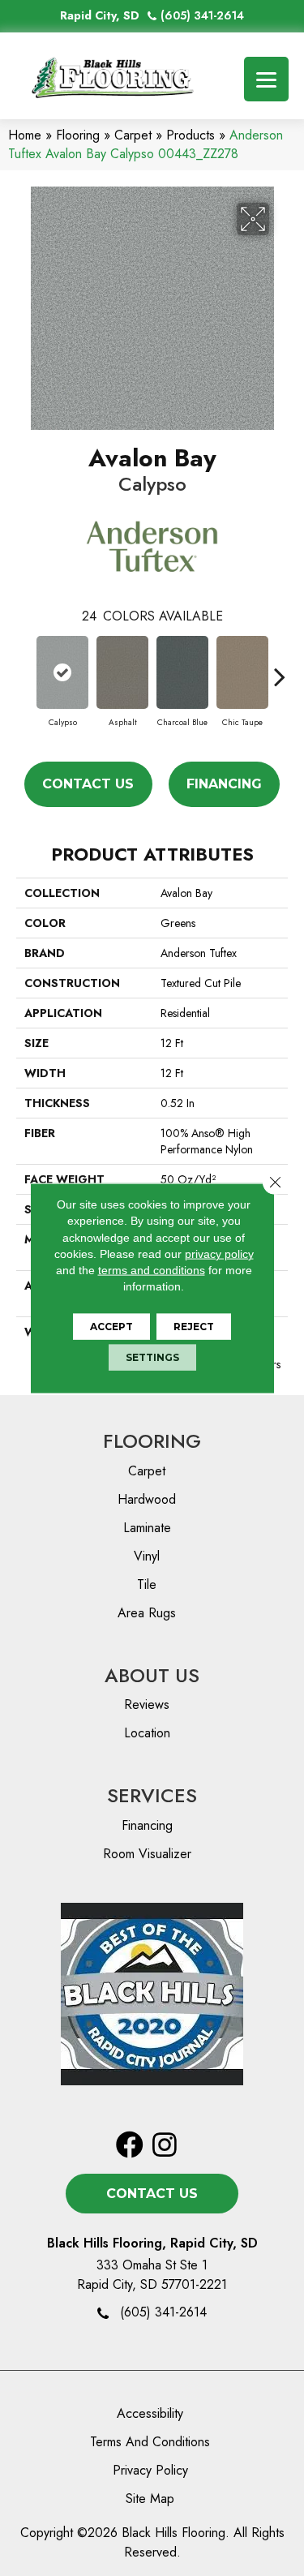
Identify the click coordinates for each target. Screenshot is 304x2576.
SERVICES (152, 1795)
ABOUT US (152, 1675)
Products (191, 135)
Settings (152, 1357)
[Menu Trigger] (266, 79)
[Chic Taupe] (242, 672)
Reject (194, 1326)
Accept (111, 1326)
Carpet (133, 135)
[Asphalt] (122, 672)
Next (280, 668)
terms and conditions (152, 1270)
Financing (224, 784)
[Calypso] (62, 672)
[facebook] (130, 2146)
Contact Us (88, 784)
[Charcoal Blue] (182, 672)
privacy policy (219, 1254)
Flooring (78, 135)
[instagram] (165, 2146)
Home (25, 135)
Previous (24, 668)
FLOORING (152, 1441)
